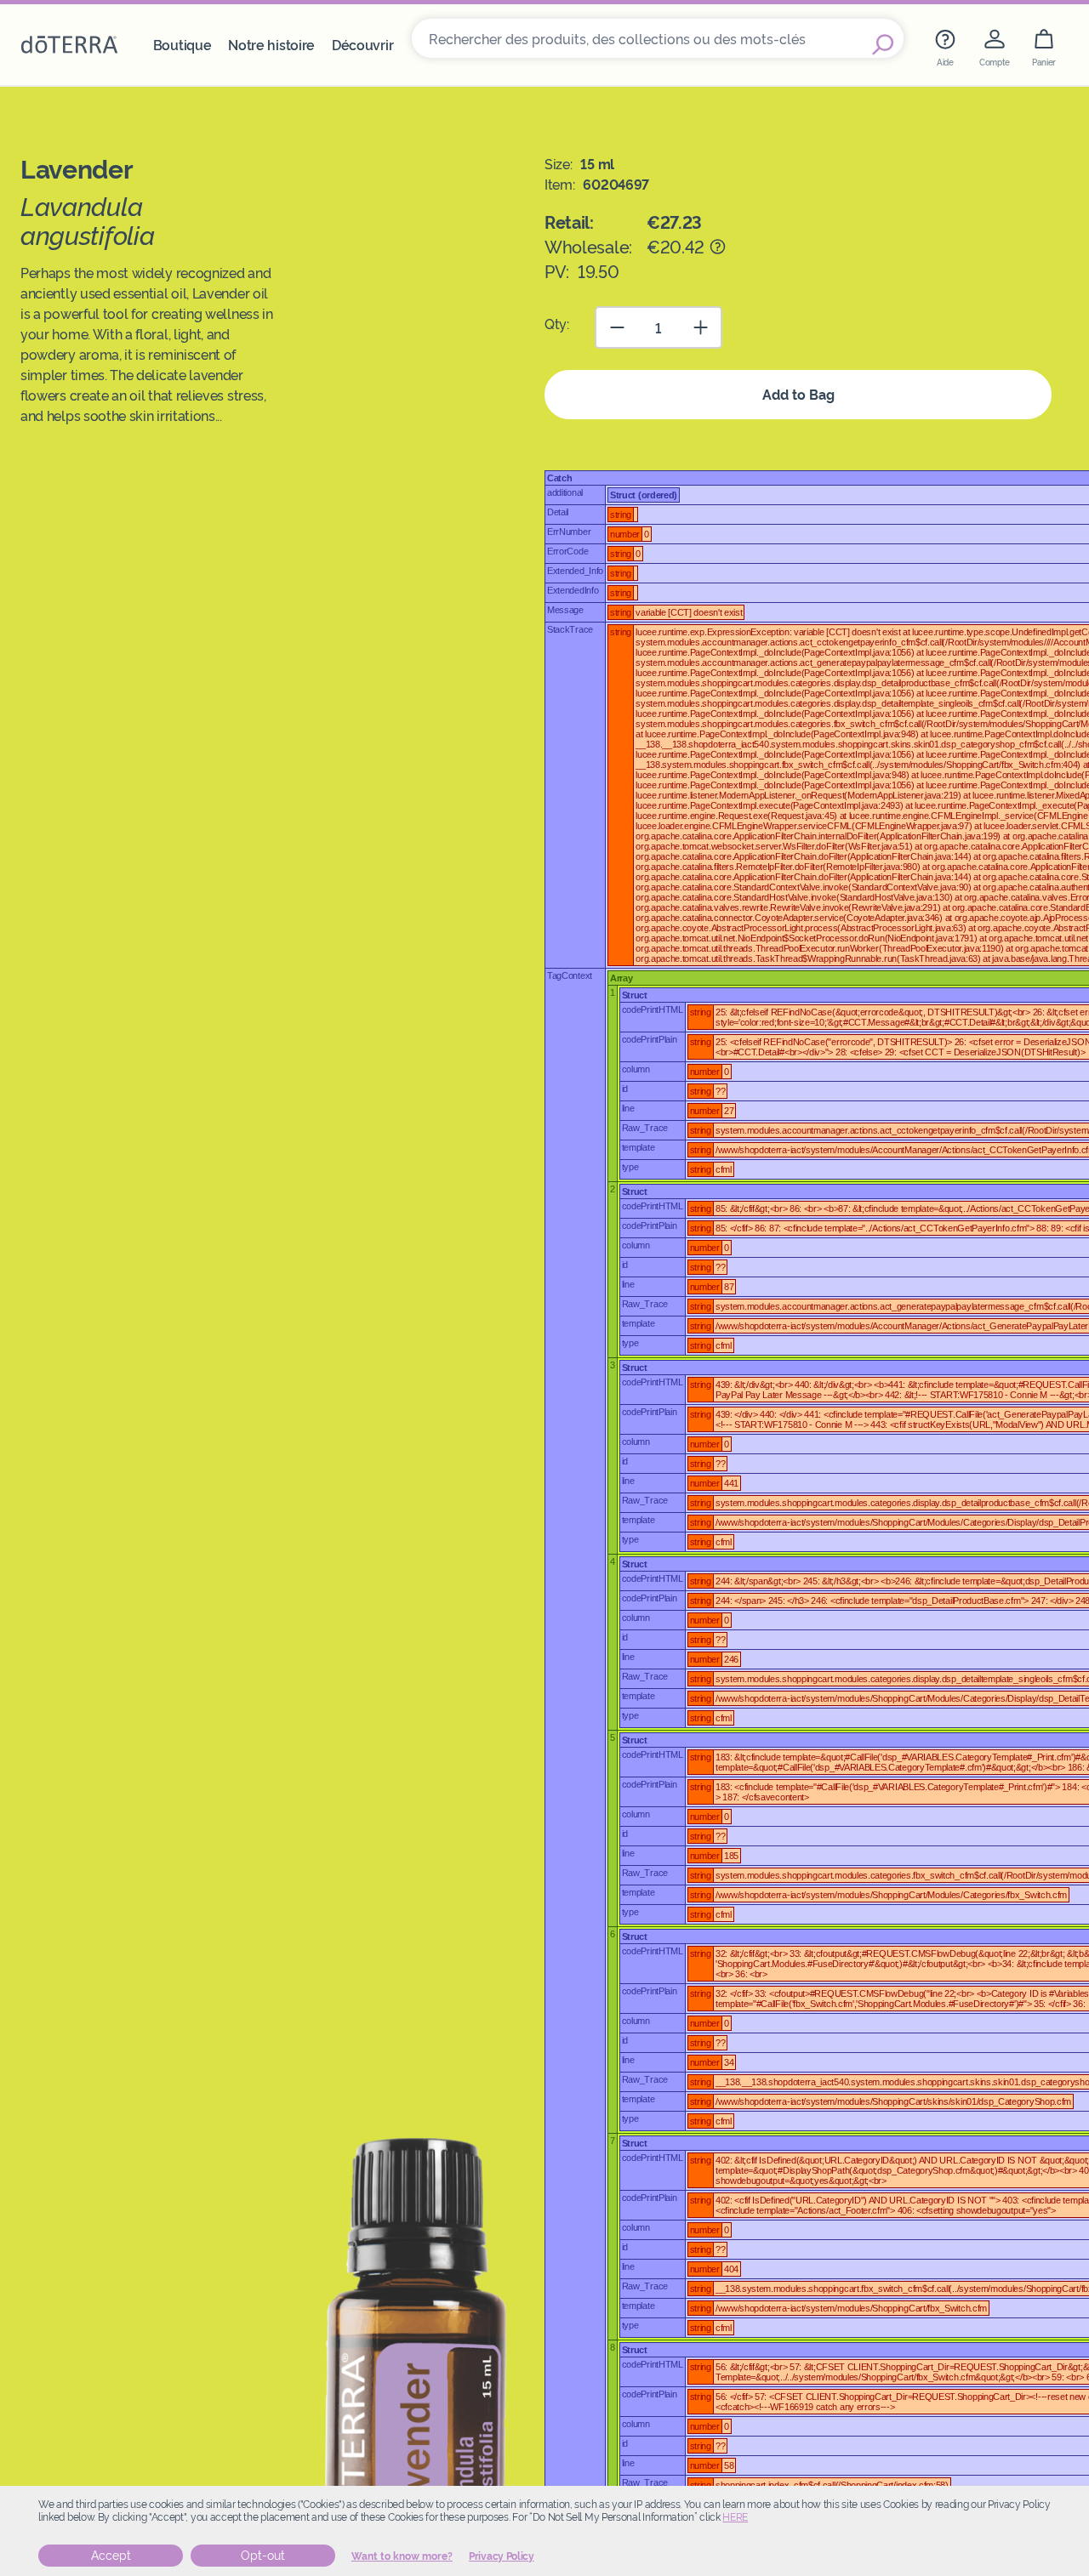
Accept (111, 2556)
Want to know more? (402, 2556)
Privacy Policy (502, 2556)
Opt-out (263, 2556)
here (735, 2517)
